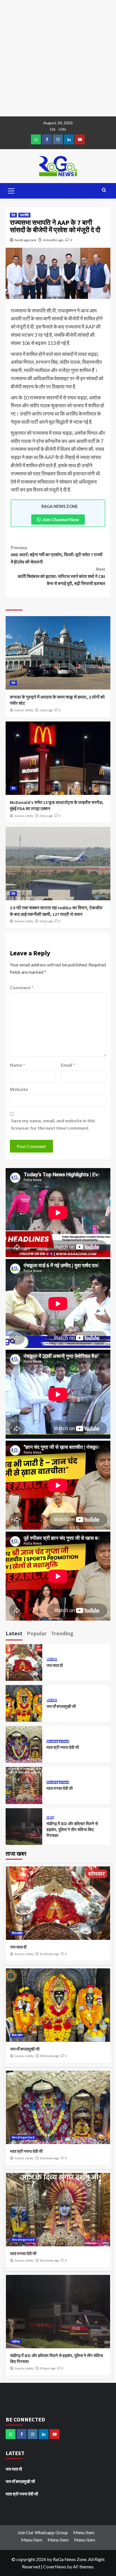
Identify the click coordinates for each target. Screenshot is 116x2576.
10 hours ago (48, 2368)
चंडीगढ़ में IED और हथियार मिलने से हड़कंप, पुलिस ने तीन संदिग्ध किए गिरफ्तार (72, 1830)
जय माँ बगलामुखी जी (61, 1706)
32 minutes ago (49, 2158)
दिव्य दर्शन (52, 1659)
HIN (62, 129)
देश (13, 215)
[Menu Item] (47, 139)
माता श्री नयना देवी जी (63, 1747)
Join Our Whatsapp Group (43, 2532)
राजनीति (24, 215)
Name (17, 1065)
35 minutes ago (49, 2260)
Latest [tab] (14, 1633)
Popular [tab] (37, 1633)
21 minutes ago (49, 1954)
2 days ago (46, 710)
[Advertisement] (58, 58)
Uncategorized (58, 1741)
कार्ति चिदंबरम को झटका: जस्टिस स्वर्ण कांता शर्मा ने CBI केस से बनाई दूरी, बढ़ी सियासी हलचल (62, 576)
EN (53, 129)
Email (68, 1065)
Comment (22, 987)
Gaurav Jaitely (24, 710)
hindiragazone (25, 240)
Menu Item (84, 2532)
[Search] (104, 190)
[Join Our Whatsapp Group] (36, 139)
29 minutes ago (49, 2056)
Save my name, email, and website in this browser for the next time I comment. (53, 1124)
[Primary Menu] (11, 190)
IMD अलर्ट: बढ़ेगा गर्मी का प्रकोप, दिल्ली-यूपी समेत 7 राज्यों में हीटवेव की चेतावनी (57, 555)
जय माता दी (55, 1665)
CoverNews (55, 2567)
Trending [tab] (62, 1633)
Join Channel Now (61, 519)
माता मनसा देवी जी (60, 1788)
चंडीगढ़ (50, 1818)
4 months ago (53, 240)
